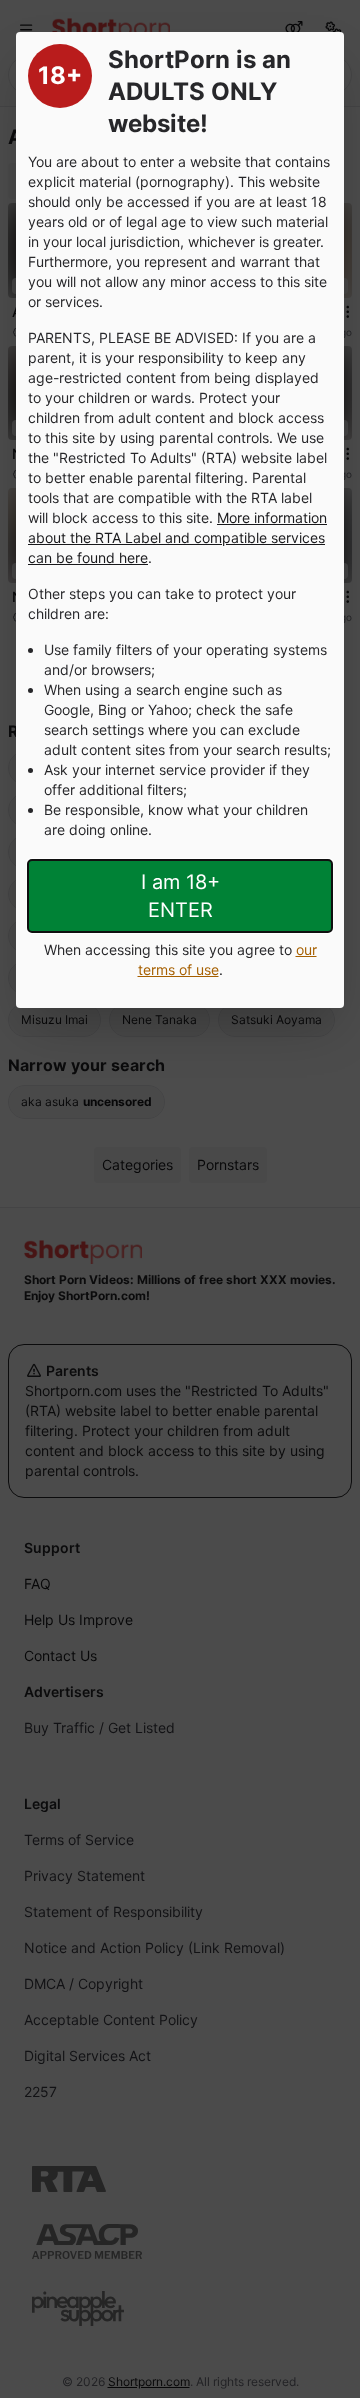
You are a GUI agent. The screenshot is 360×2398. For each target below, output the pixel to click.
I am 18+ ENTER (180, 896)
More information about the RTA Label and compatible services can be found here (177, 537)
